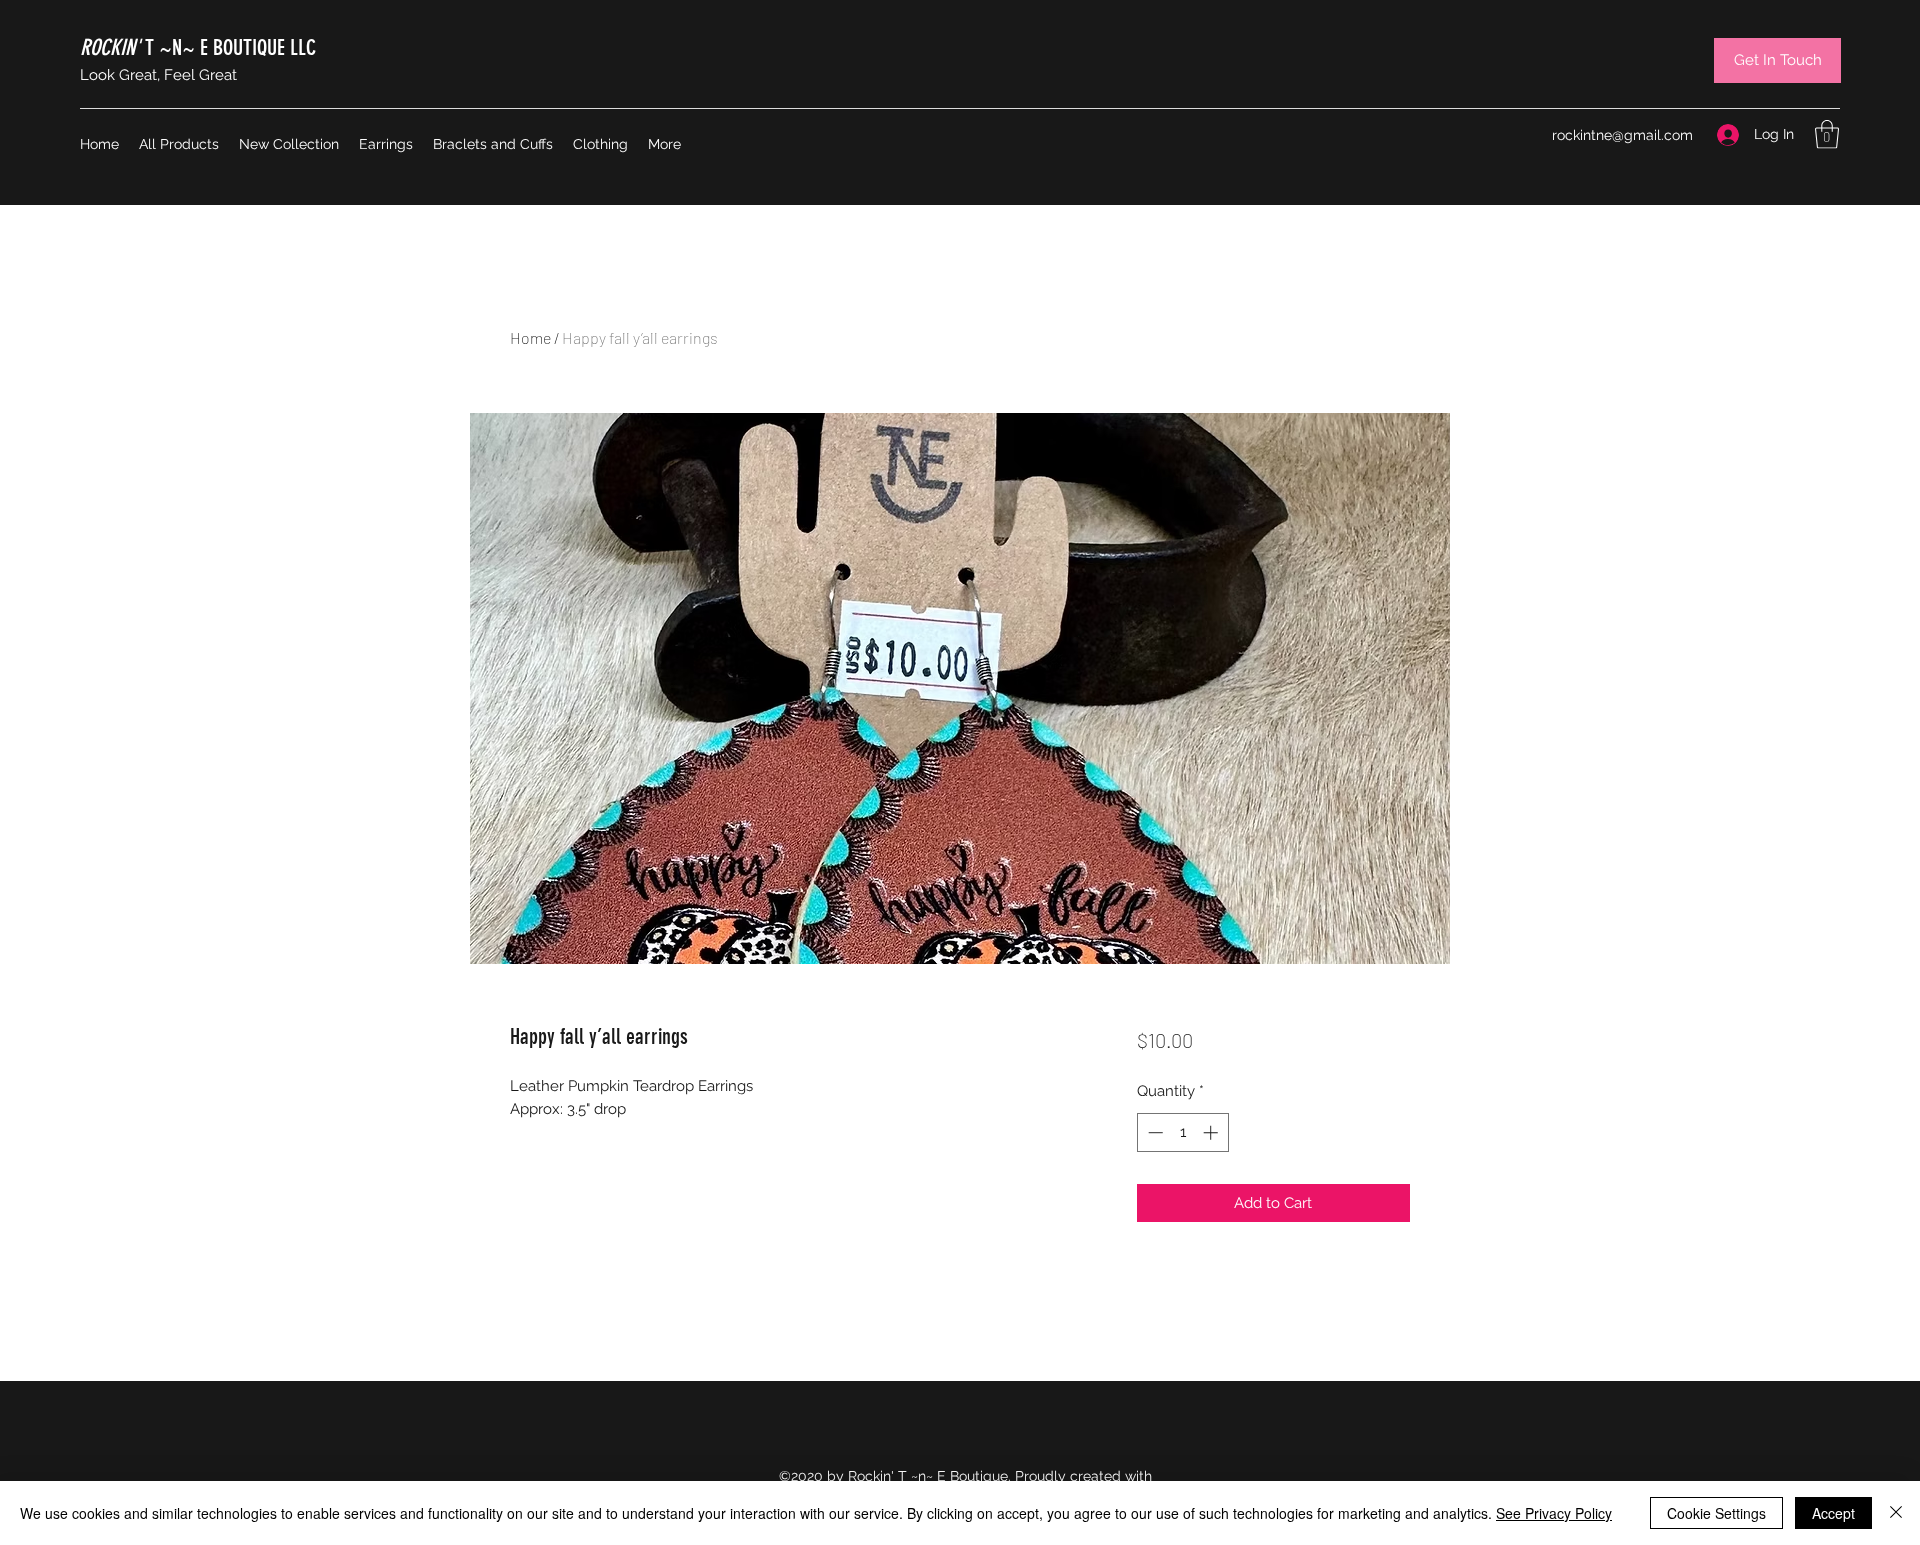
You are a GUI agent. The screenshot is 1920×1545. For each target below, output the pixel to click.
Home (530, 337)
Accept (1833, 1513)
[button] (1827, 134)
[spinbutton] (1182, 1132)
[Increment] (1212, 1132)
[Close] (1896, 1513)
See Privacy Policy (1554, 1513)
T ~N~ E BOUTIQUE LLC (198, 47)
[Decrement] (1153, 1132)
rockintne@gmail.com (1622, 135)
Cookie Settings (1716, 1513)
